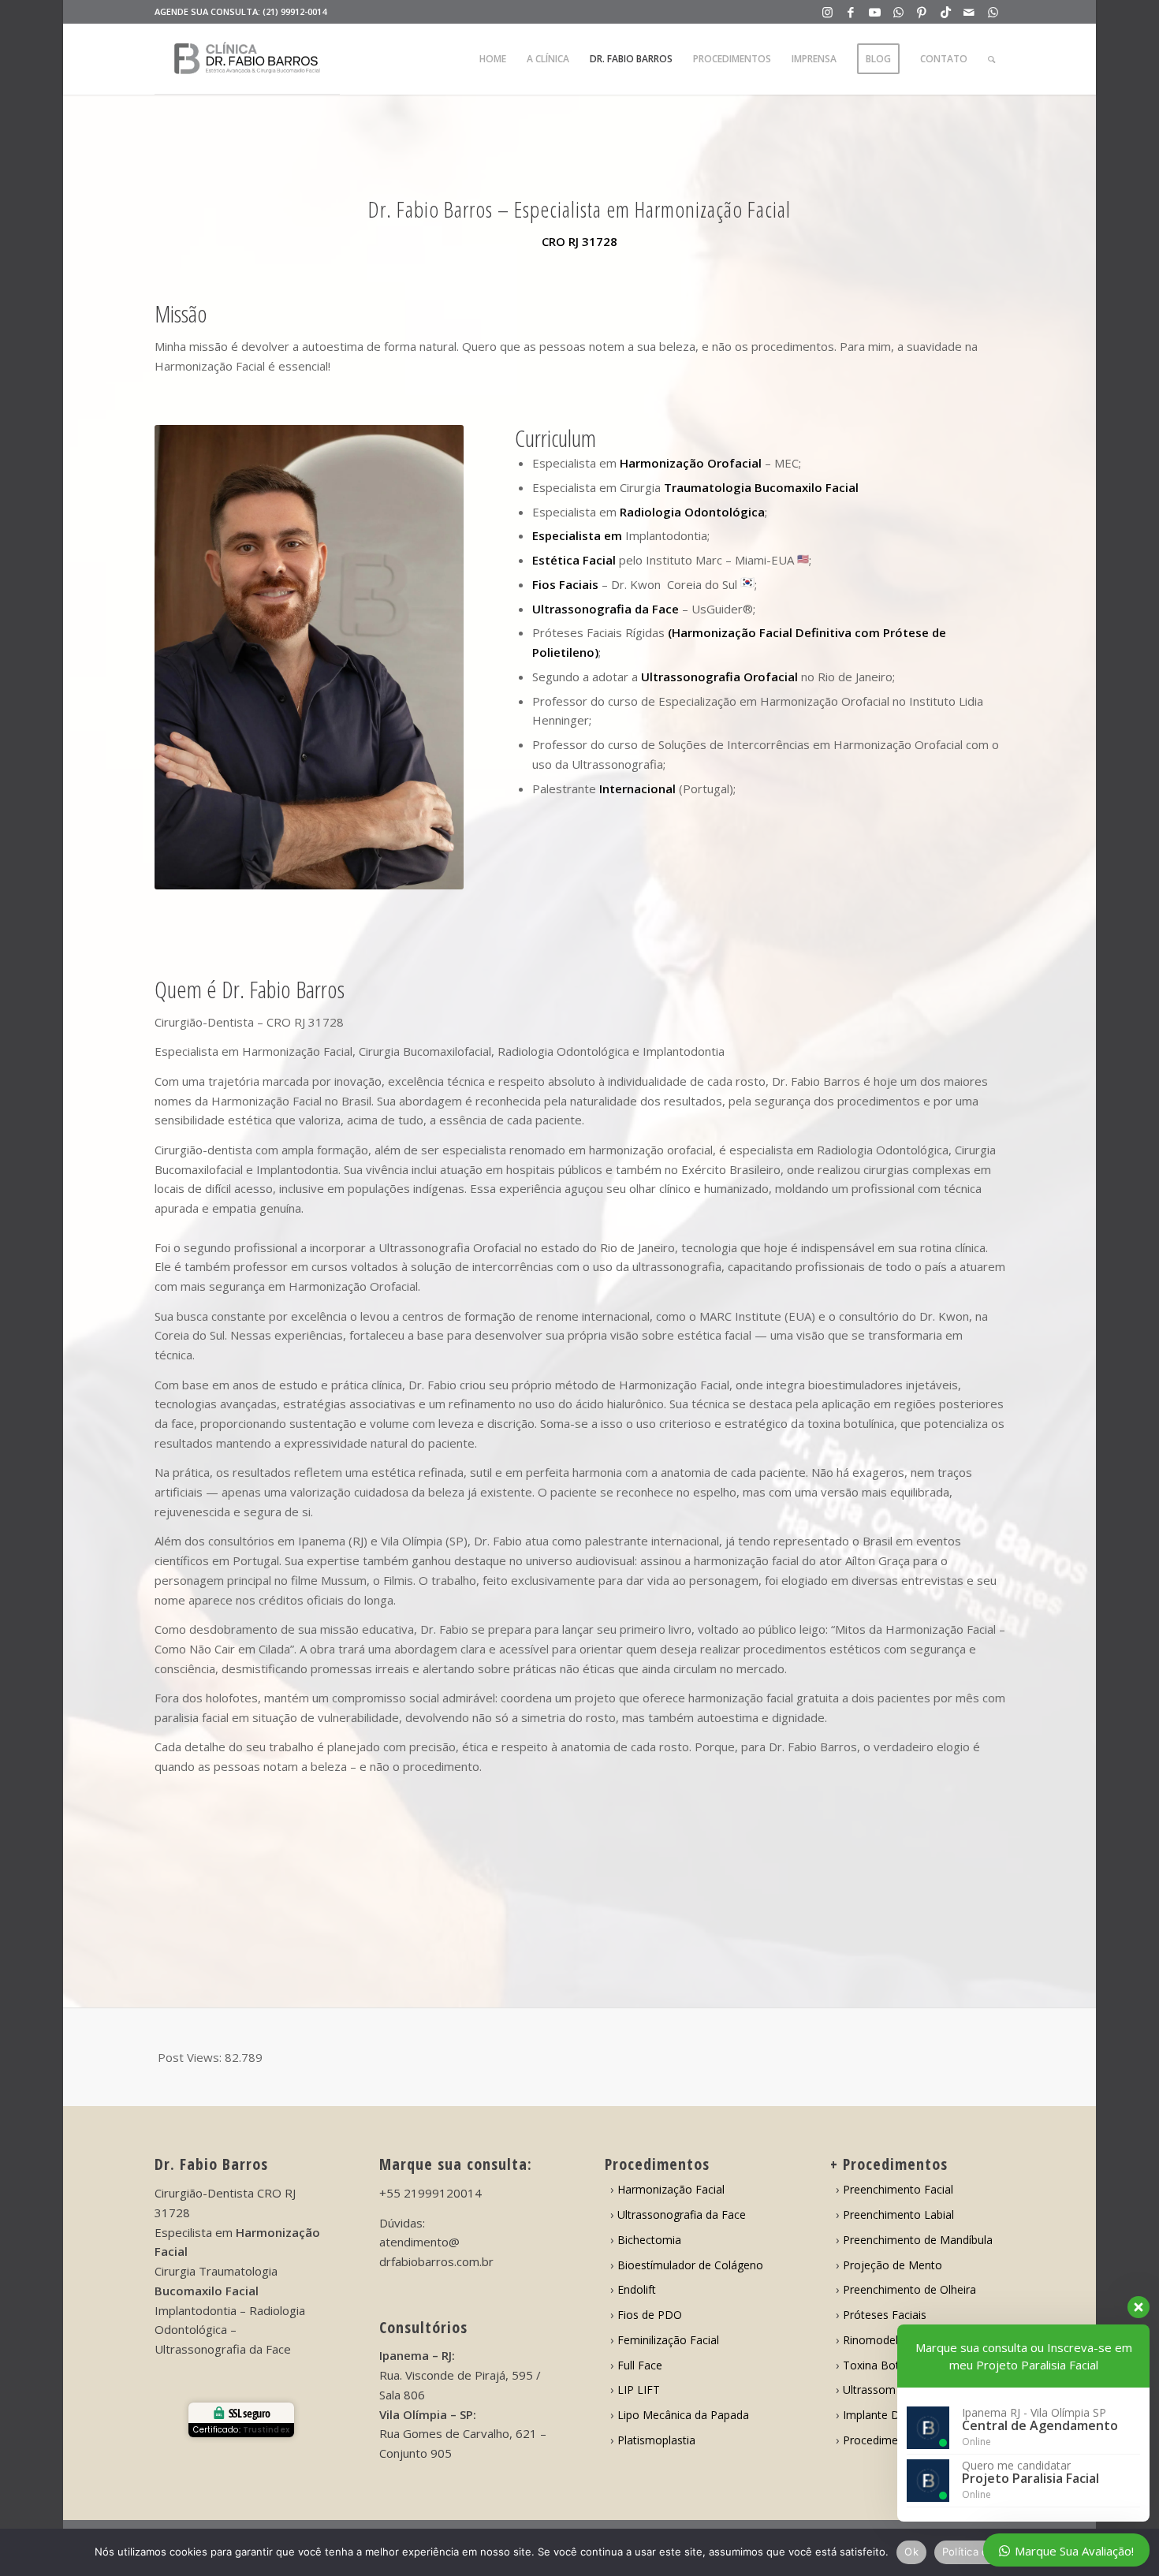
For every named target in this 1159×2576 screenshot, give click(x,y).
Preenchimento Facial (898, 2189)
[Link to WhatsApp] (898, 12)
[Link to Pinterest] (922, 12)
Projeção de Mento (893, 2265)
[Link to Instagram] (827, 12)
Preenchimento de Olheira (909, 2289)
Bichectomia (649, 2240)
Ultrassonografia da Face (682, 2214)
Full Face (640, 2365)
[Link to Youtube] (875, 12)
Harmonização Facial (671, 2189)
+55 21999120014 (430, 2193)
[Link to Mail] (969, 12)
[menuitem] (493, 59)
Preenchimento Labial (898, 2214)
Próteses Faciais (885, 2315)
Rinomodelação (883, 2340)
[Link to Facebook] (851, 12)
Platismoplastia (656, 2440)
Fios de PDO (650, 2315)
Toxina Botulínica (887, 2365)
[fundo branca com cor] (247, 59)
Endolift (637, 2289)
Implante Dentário (889, 2415)
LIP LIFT (639, 2390)
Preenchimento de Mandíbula (918, 2240)
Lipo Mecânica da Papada (683, 2415)
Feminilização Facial (668, 2340)
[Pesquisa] (991, 59)
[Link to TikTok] (946, 12)
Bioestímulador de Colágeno (690, 2265)
